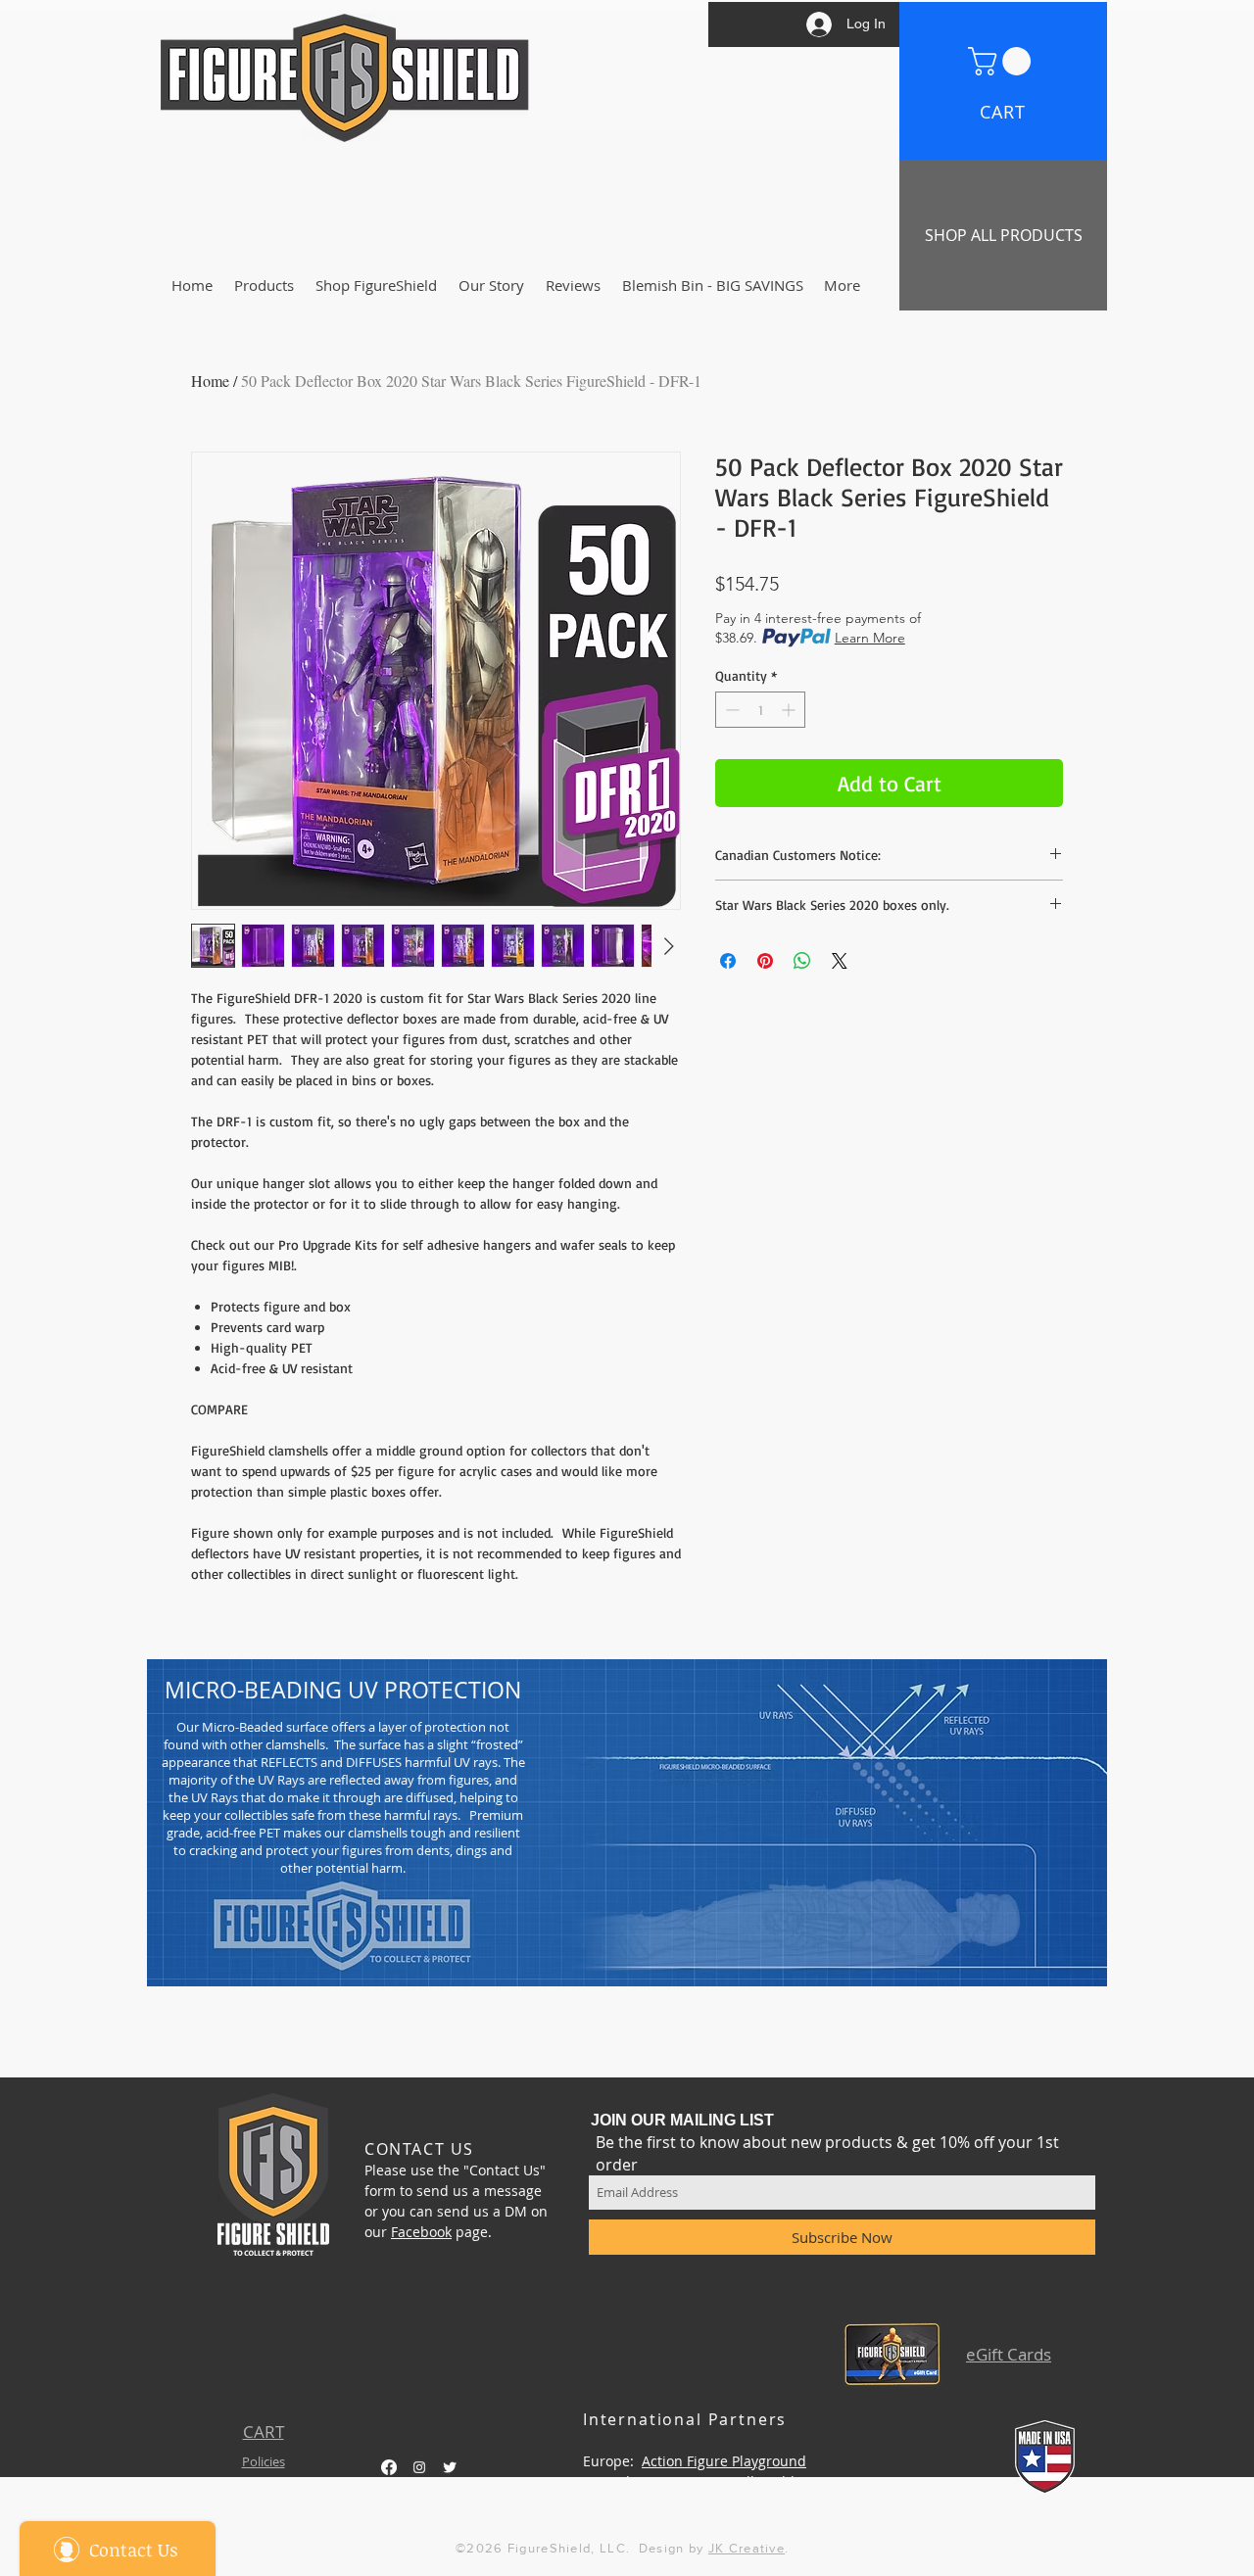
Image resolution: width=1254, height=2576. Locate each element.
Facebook (421, 2232)
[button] (1003, 61)
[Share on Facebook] (728, 961)
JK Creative (747, 2548)
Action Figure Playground (724, 2461)
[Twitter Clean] (450, 2467)
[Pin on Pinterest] (765, 961)
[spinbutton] (760, 710)
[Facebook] (389, 2467)
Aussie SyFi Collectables (731, 2481)
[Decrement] (730, 710)
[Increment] (790, 710)
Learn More (870, 638)
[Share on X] (840, 961)
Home (210, 381)
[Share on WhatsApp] (802, 961)
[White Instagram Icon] (419, 2467)
